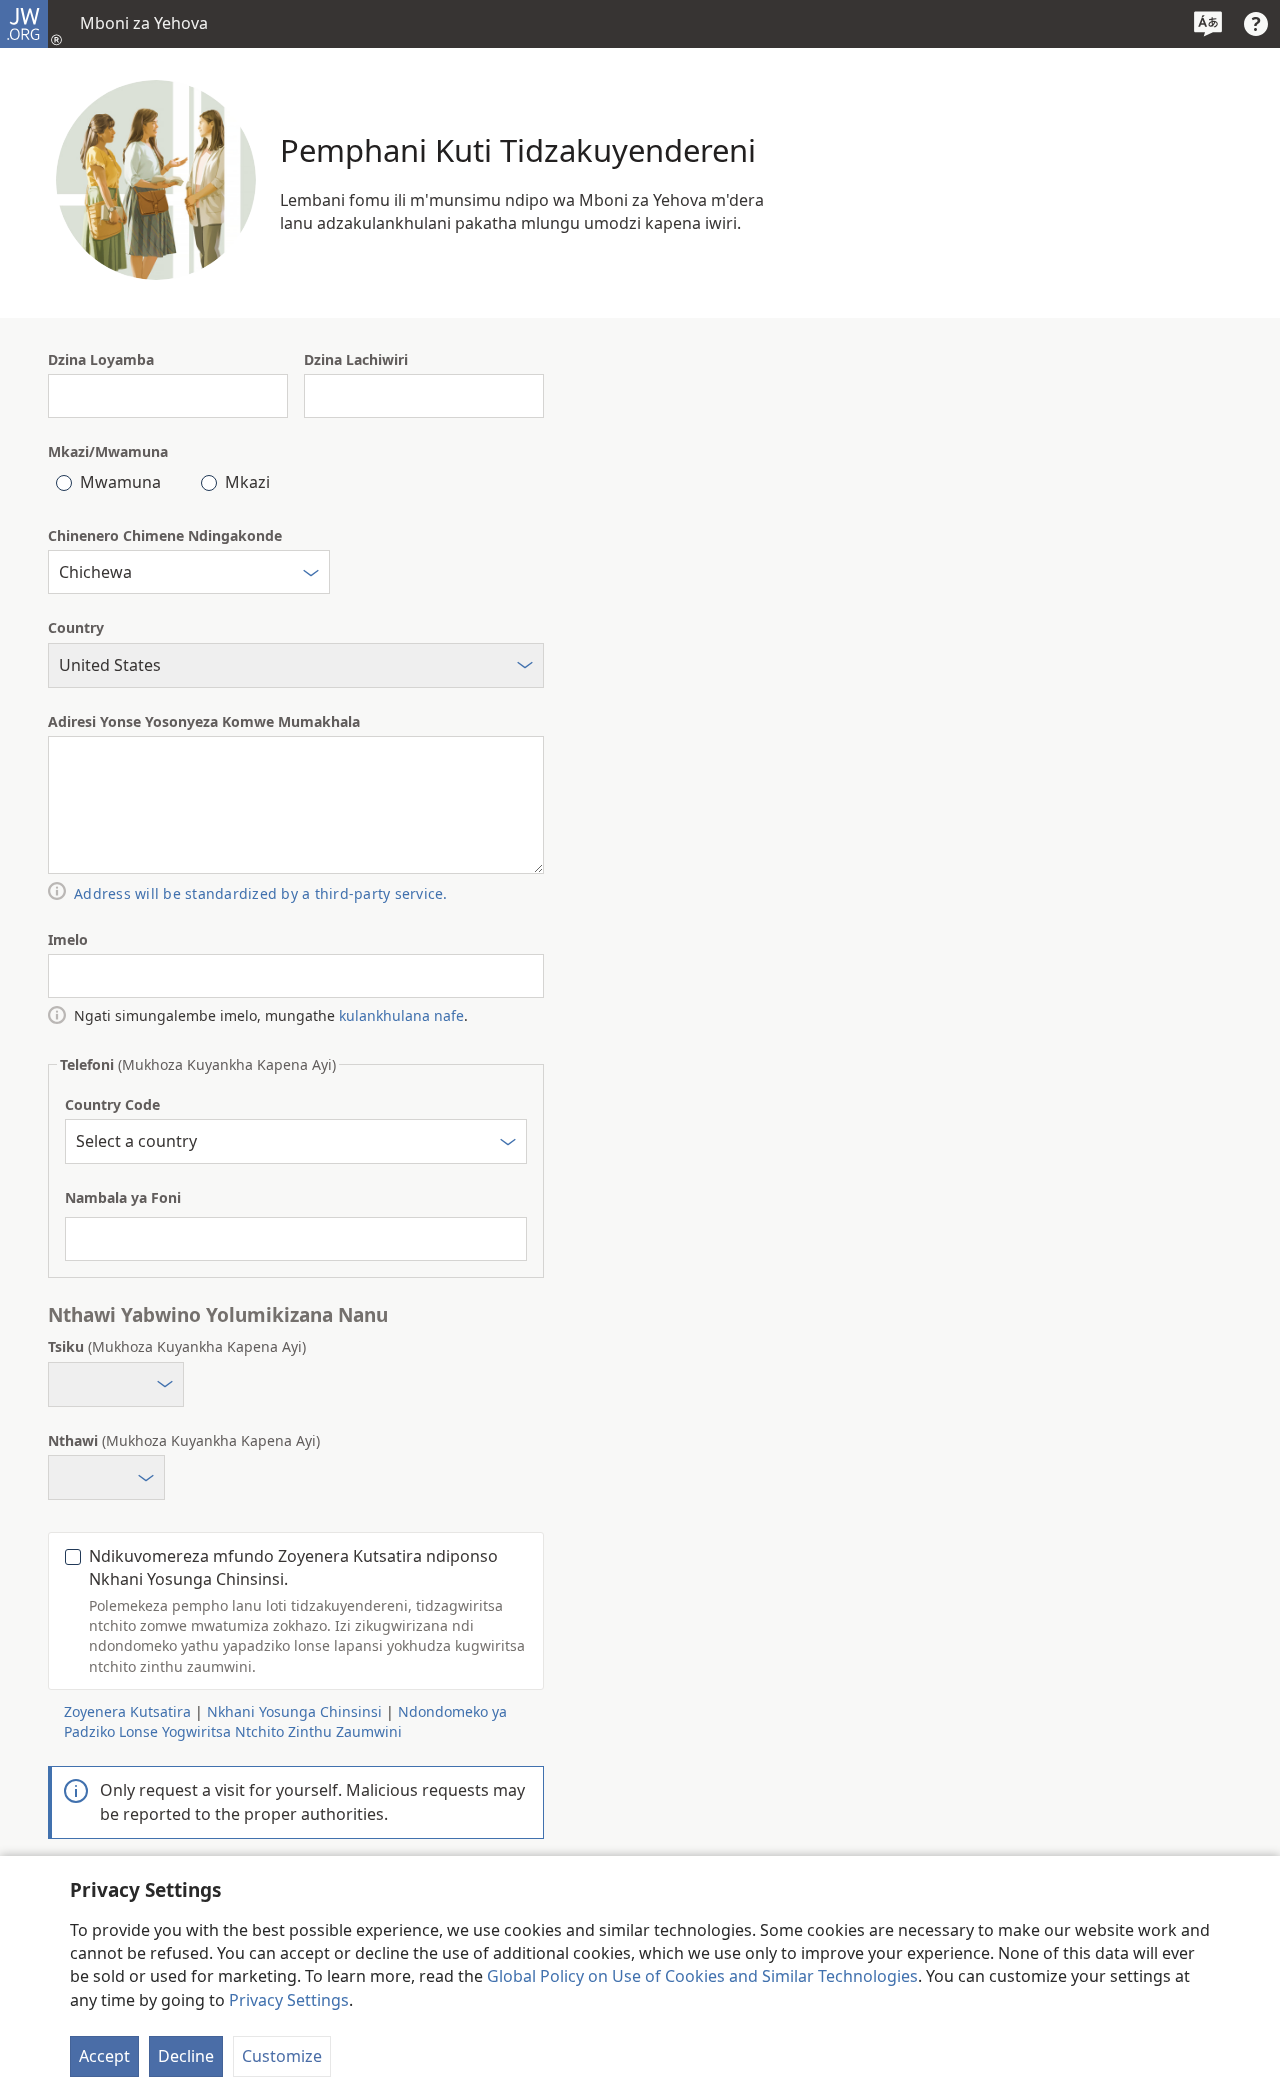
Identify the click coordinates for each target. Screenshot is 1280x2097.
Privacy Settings (289, 2000)
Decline (186, 2056)
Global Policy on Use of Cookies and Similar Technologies (702, 1976)
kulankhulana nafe (401, 1015)
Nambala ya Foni (123, 1197)
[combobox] (189, 572)
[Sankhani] (311, 575)
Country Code (112, 1104)
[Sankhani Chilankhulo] (1208, 24)
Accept (104, 2056)
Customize (282, 2056)
